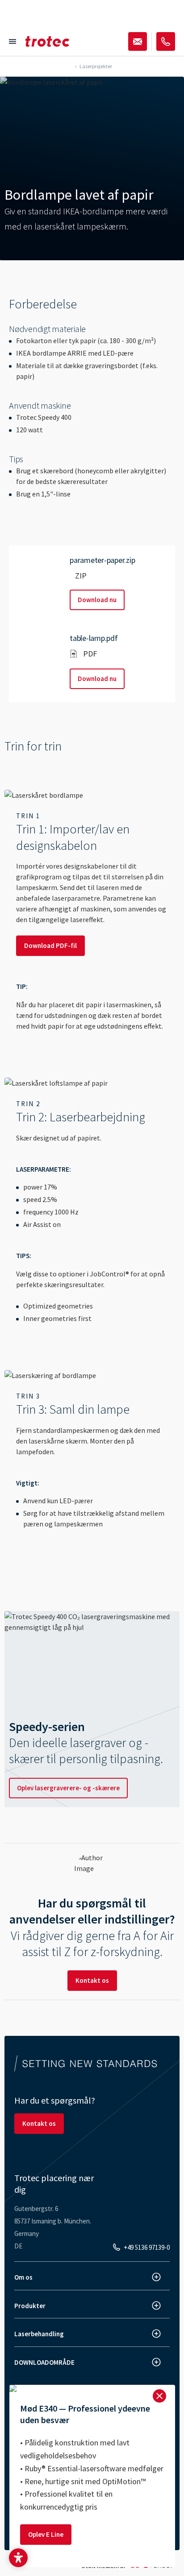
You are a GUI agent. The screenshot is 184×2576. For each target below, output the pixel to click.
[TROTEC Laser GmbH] (47, 41)
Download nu (97, 600)
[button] (18, 2558)
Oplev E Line (46, 2534)
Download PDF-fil (50, 945)
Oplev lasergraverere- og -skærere (68, 1788)
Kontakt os (92, 1980)
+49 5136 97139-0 (147, 2247)
